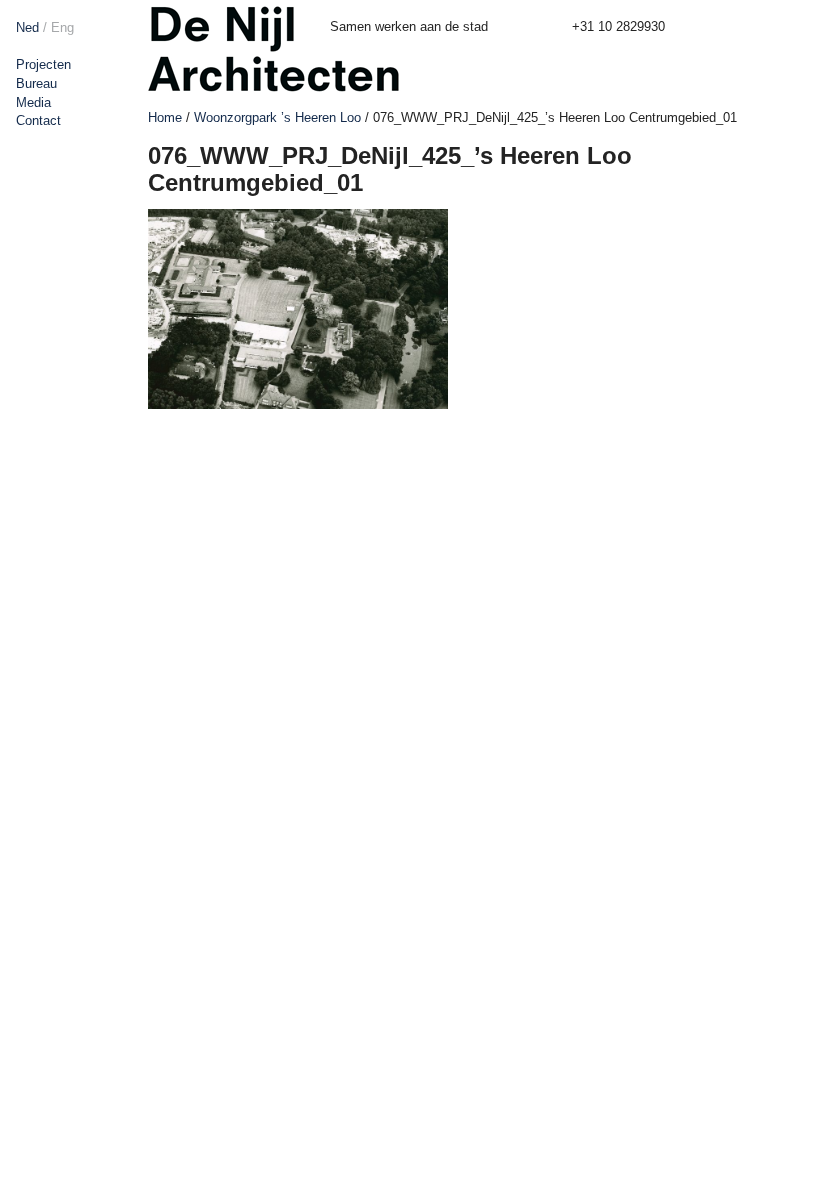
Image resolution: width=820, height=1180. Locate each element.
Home (165, 117)
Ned (27, 27)
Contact (38, 120)
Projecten (43, 64)
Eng (62, 27)
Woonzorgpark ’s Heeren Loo (277, 117)
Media (33, 102)
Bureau (36, 83)
